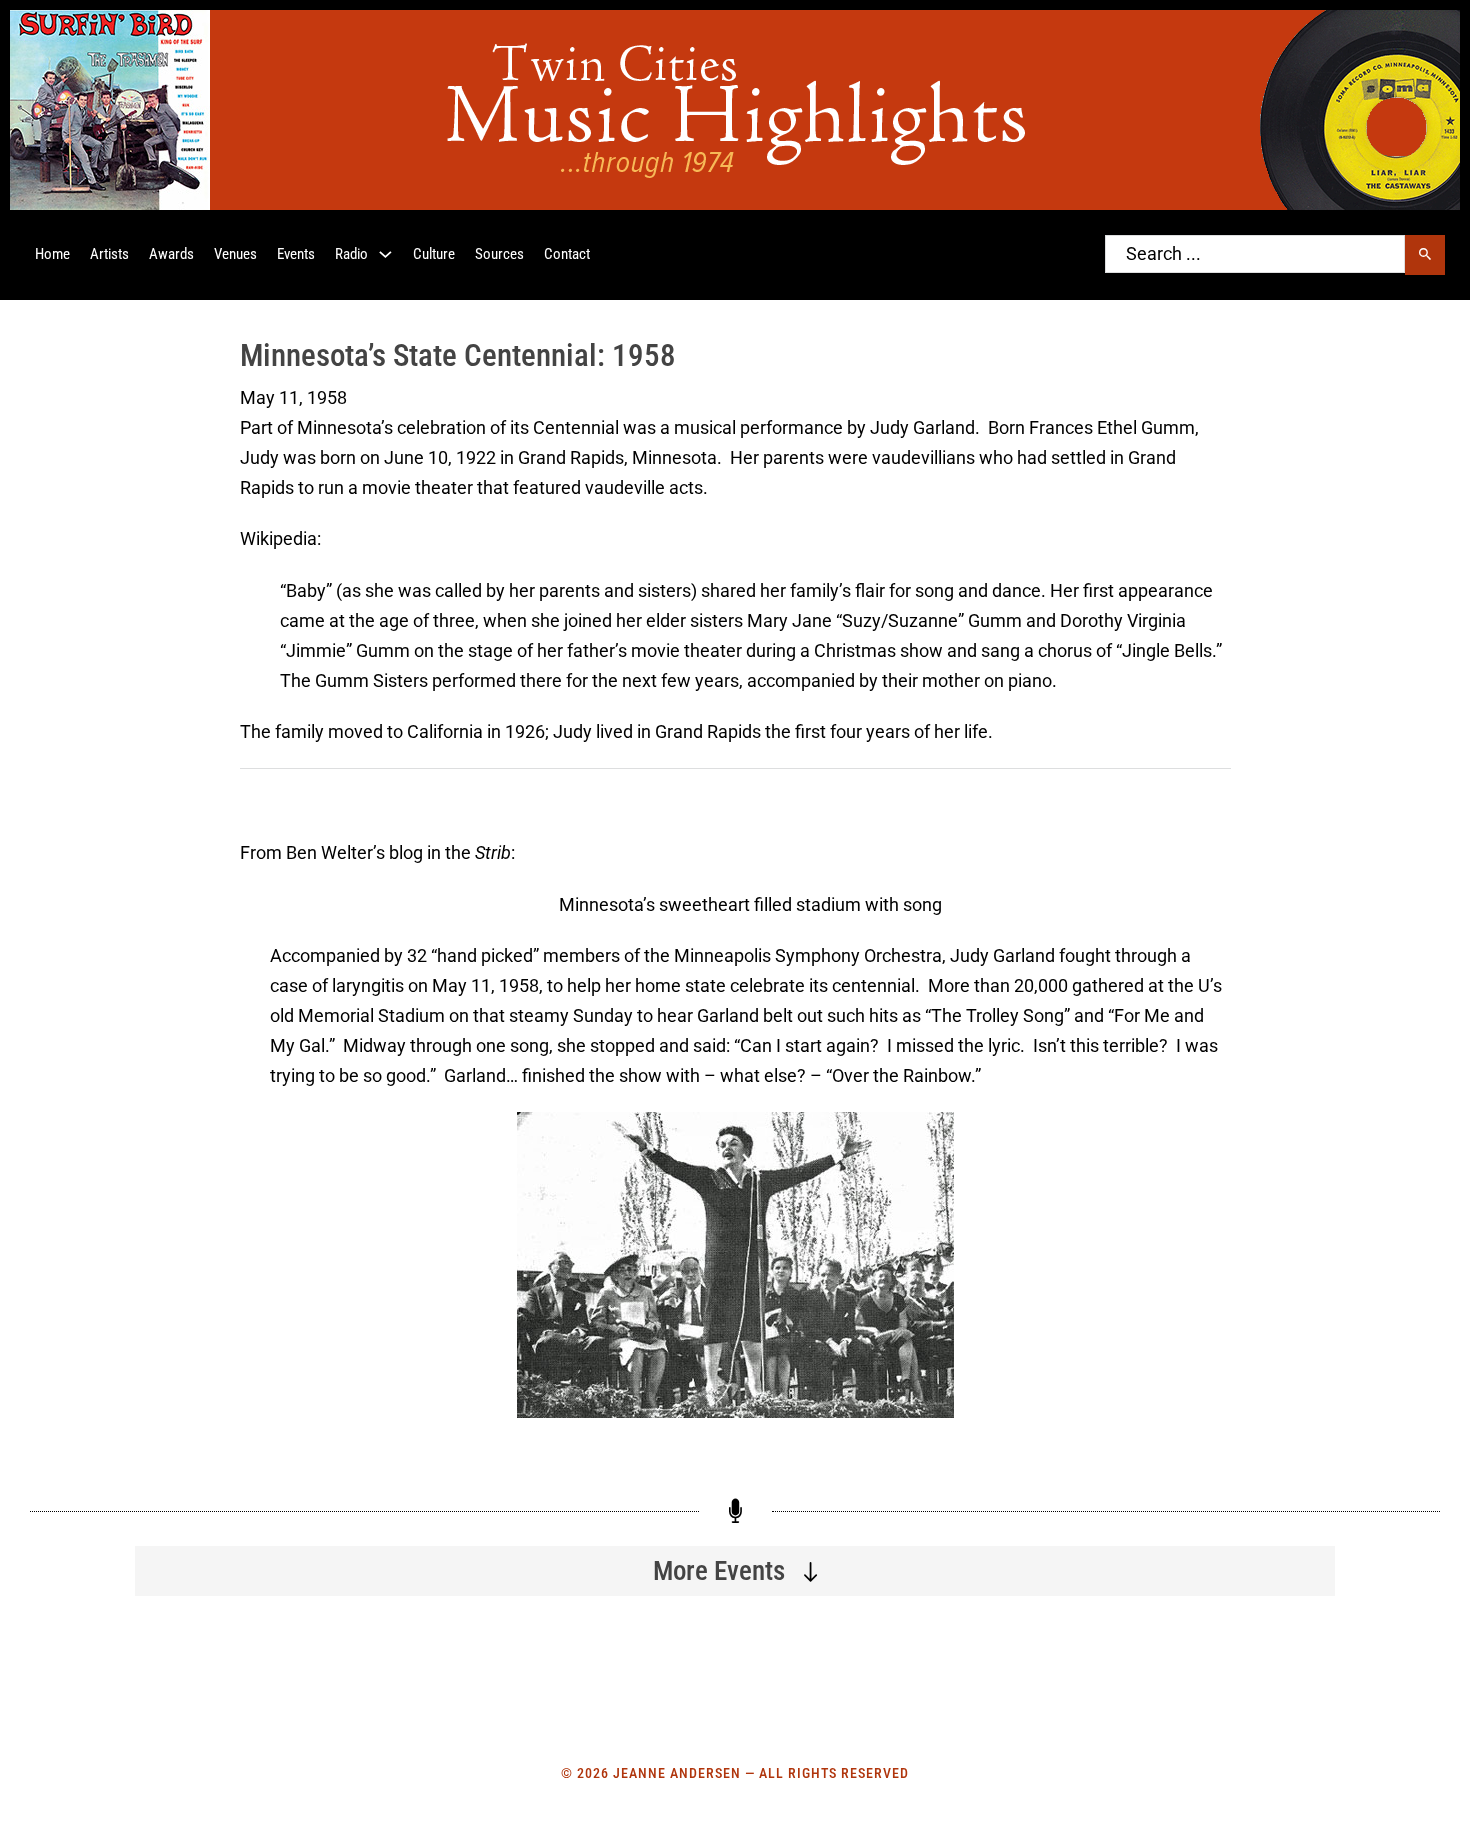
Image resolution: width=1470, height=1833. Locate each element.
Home (52, 254)
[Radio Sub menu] (385, 254)
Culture (434, 254)
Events (296, 254)
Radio (351, 254)
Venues (235, 254)
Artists (109, 254)
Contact (567, 254)
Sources (499, 254)
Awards (171, 254)
